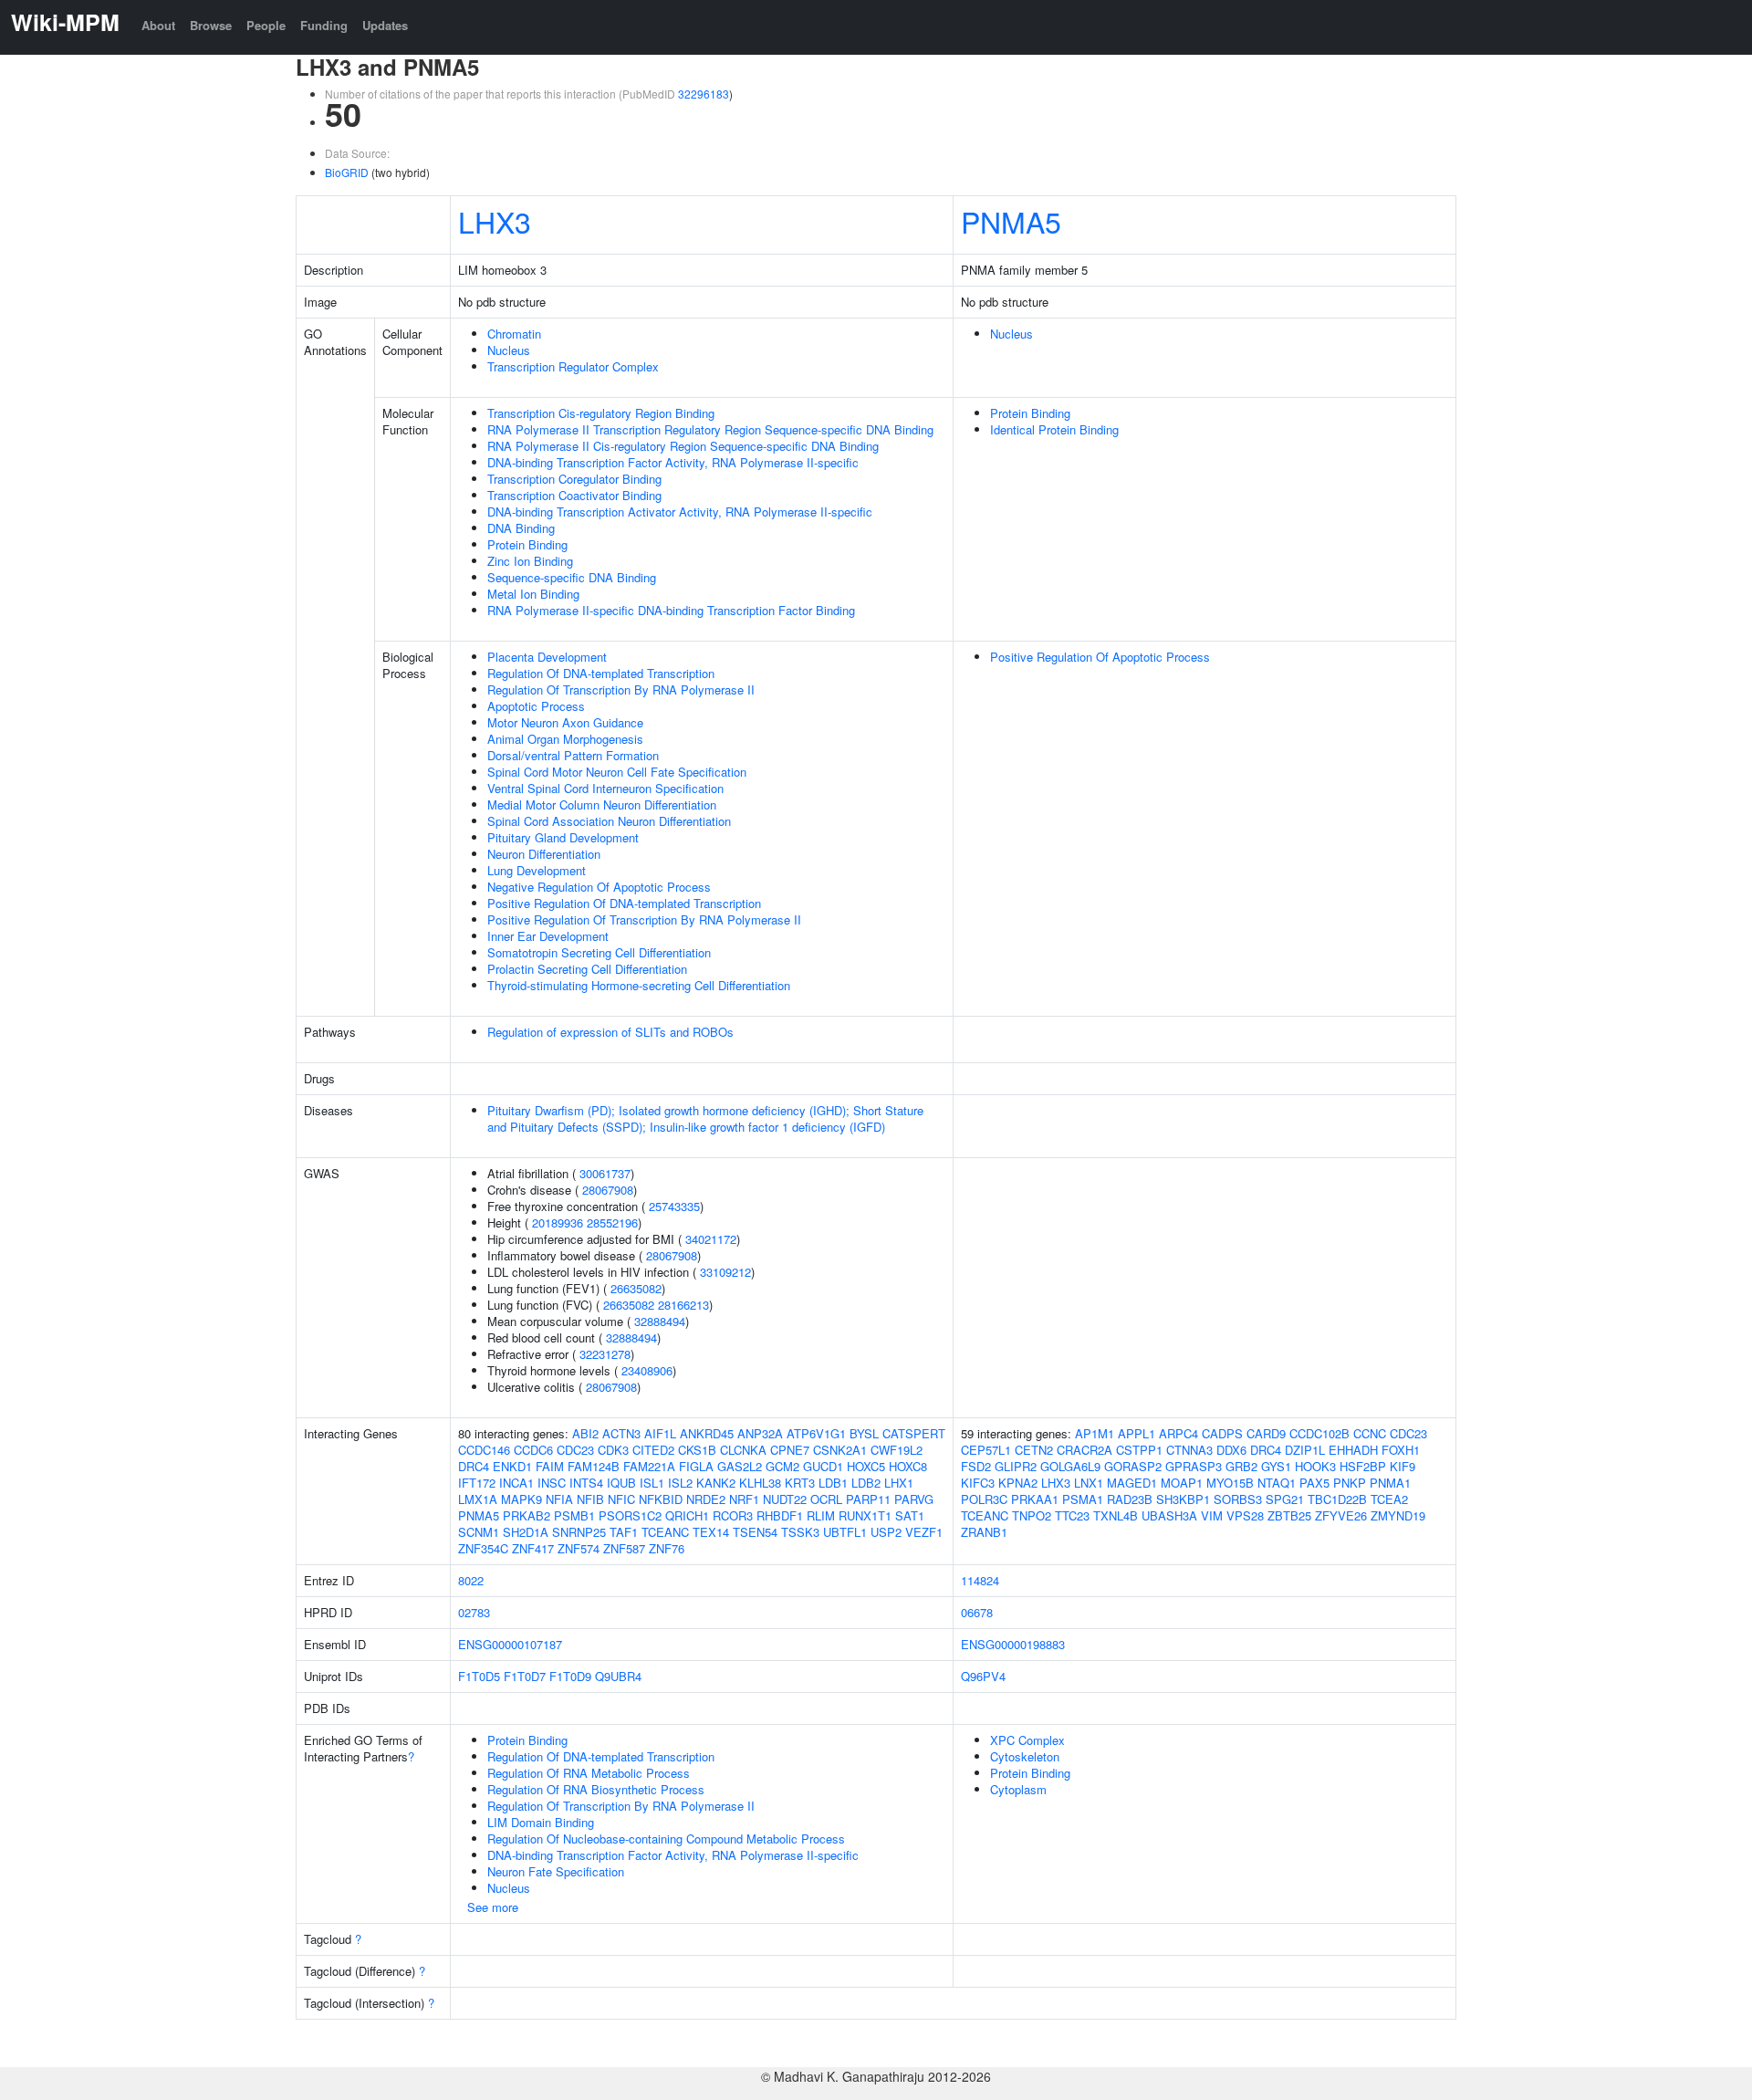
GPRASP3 (1194, 1466)
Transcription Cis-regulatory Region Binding (601, 413)
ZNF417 (533, 1548)
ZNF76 (667, 1548)
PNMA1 (1390, 1483)
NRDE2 (706, 1499)
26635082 (636, 1288)
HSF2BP (1363, 1466)
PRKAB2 (527, 1515)
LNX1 (1089, 1483)
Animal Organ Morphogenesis (565, 739)
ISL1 (652, 1483)
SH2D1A (526, 1532)
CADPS (1222, 1433)
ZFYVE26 (1341, 1515)
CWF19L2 (897, 1450)
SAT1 (910, 1515)
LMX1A (478, 1499)
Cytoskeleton (1025, 1756)
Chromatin (514, 334)
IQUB (621, 1483)
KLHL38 (760, 1483)
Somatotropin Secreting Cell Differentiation (599, 952)
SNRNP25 (579, 1532)
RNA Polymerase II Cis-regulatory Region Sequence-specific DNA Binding (683, 446)
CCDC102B (1319, 1433)
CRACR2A (1085, 1450)
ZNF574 (579, 1548)
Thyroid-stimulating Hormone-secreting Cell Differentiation (639, 985)
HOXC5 (866, 1466)
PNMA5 (1011, 221)
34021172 (711, 1239)
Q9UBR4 (618, 1676)
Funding (324, 25)
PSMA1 (1083, 1499)
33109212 (725, 1272)
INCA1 (516, 1483)
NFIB (590, 1499)
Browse (211, 25)
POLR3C (984, 1499)
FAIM (550, 1466)
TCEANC (665, 1532)
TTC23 (1072, 1515)
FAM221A (649, 1466)
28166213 (683, 1305)
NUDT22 (785, 1499)
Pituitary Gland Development (563, 837)
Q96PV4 (983, 1676)
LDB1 (833, 1483)
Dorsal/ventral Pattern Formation (573, 755)
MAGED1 (1132, 1483)
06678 (977, 1612)
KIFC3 (978, 1483)
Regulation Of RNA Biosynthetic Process (596, 1789)
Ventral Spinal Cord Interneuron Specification (605, 788)
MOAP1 (1182, 1483)
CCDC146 (484, 1450)
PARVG (914, 1499)
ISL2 (680, 1483)
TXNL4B (1116, 1515)
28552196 (612, 1222)
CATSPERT (914, 1433)
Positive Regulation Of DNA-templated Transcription (624, 903)
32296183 (704, 94)
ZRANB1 (984, 1532)
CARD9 (1266, 1433)
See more (493, 1907)
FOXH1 (1401, 1450)
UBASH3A (1169, 1515)
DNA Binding (521, 528)
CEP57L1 (986, 1450)
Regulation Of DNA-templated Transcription (601, 673)
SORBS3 (1238, 1499)
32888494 (660, 1321)
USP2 (886, 1532)
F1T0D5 (479, 1676)
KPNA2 (1018, 1483)
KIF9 (1403, 1466)
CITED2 (653, 1450)
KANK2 (716, 1483)
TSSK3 (800, 1532)
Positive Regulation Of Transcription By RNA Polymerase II (644, 919)
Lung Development (537, 870)
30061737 (605, 1173)
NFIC (621, 1499)
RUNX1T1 (865, 1515)
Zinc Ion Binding (530, 561)
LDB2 (866, 1483)
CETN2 (1034, 1450)
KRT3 (800, 1483)
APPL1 (1137, 1433)
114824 (980, 1580)
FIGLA (696, 1466)
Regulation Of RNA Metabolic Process (589, 1773)
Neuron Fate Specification (556, 1871)
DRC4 (474, 1466)
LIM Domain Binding (541, 1822)
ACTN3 (621, 1433)
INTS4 (586, 1483)
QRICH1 (687, 1515)
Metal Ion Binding (533, 594)
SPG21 (1285, 1499)
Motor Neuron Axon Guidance (565, 722)
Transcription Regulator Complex (573, 366)
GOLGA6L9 (1070, 1466)
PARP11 (868, 1499)
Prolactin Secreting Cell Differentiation (587, 969)
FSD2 (976, 1466)
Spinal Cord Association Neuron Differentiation (609, 821)
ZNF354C (483, 1548)
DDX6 (1231, 1450)
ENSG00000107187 (510, 1644)
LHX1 (899, 1483)
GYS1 (1276, 1466)
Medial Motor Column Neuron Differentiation (602, 804)
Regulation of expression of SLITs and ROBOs (610, 1032)
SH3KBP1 (1183, 1499)
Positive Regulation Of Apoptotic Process (1100, 657)
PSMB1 (574, 1515)
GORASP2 (1133, 1466)
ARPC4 (1178, 1433)
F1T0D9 (570, 1676)
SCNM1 (479, 1532)
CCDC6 (533, 1450)
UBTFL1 (845, 1532)
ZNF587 (624, 1548)
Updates (385, 25)
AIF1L (660, 1433)
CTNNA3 (1189, 1450)
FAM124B (594, 1466)
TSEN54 (755, 1532)
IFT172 (477, 1483)
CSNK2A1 (840, 1450)
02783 (474, 1612)
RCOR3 (733, 1515)
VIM (1212, 1515)
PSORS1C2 (630, 1515)
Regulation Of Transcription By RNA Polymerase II (621, 690)
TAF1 (624, 1532)
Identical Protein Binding (1054, 429)
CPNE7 (790, 1450)
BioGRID (347, 172)
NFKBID (661, 1499)
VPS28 (1245, 1515)
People (266, 25)
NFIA (559, 1499)
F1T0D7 (525, 1676)
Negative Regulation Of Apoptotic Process (599, 887)
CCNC (1370, 1433)
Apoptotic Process (536, 706)
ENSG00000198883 (1013, 1644)
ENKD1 (512, 1466)
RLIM (821, 1515)
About (158, 25)
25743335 (674, 1206)
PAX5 (1314, 1483)
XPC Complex (1027, 1740)
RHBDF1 (780, 1515)
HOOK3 (1315, 1466)
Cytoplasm (1018, 1789)
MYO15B (1230, 1483)
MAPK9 (521, 1499)
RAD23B (1130, 1499)
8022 (471, 1580)
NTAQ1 (1277, 1483)
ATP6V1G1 (816, 1433)
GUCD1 (823, 1466)
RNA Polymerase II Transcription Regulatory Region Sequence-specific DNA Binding (710, 429)
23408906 (647, 1370)
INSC (552, 1483)
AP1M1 (1095, 1433)
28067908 (608, 1190)
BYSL (864, 1433)
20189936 (558, 1222)
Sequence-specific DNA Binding (572, 577)
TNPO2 (1032, 1515)
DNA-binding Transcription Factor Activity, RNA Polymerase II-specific (673, 462)
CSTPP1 (1139, 1450)
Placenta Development (547, 657)
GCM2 (782, 1466)
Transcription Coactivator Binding (574, 495)
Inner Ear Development (548, 936)
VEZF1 (924, 1532)
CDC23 (575, 1450)
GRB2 (1241, 1466)
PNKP (1350, 1483)
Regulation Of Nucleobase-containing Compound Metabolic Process (666, 1839)
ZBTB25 (1289, 1515)
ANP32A (760, 1433)
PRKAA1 (1035, 1499)
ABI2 (585, 1433)
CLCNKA (743, 1450)
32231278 (605, 1354)
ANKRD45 (707, 1433)
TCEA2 (1389, 1499)
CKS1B (697, 1450)
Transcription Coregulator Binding (574, 479)
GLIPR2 (1016, 1466)
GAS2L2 (740, 1466)
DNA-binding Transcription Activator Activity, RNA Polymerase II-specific (680, 512)
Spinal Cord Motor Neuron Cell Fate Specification (617, 772)
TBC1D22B (1337, 1499)
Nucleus (509, 350)
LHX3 (495, 221)
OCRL (826, 1499)
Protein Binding (527, 544)
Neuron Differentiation (544, 854)
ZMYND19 (1398, 1515)
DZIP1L (1305, 1450)
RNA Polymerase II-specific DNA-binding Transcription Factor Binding (671, 610)
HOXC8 (908, 1466)
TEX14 (711, 1532)
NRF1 (744, 1499)
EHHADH (1353, 1450)
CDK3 (613, 1450)
